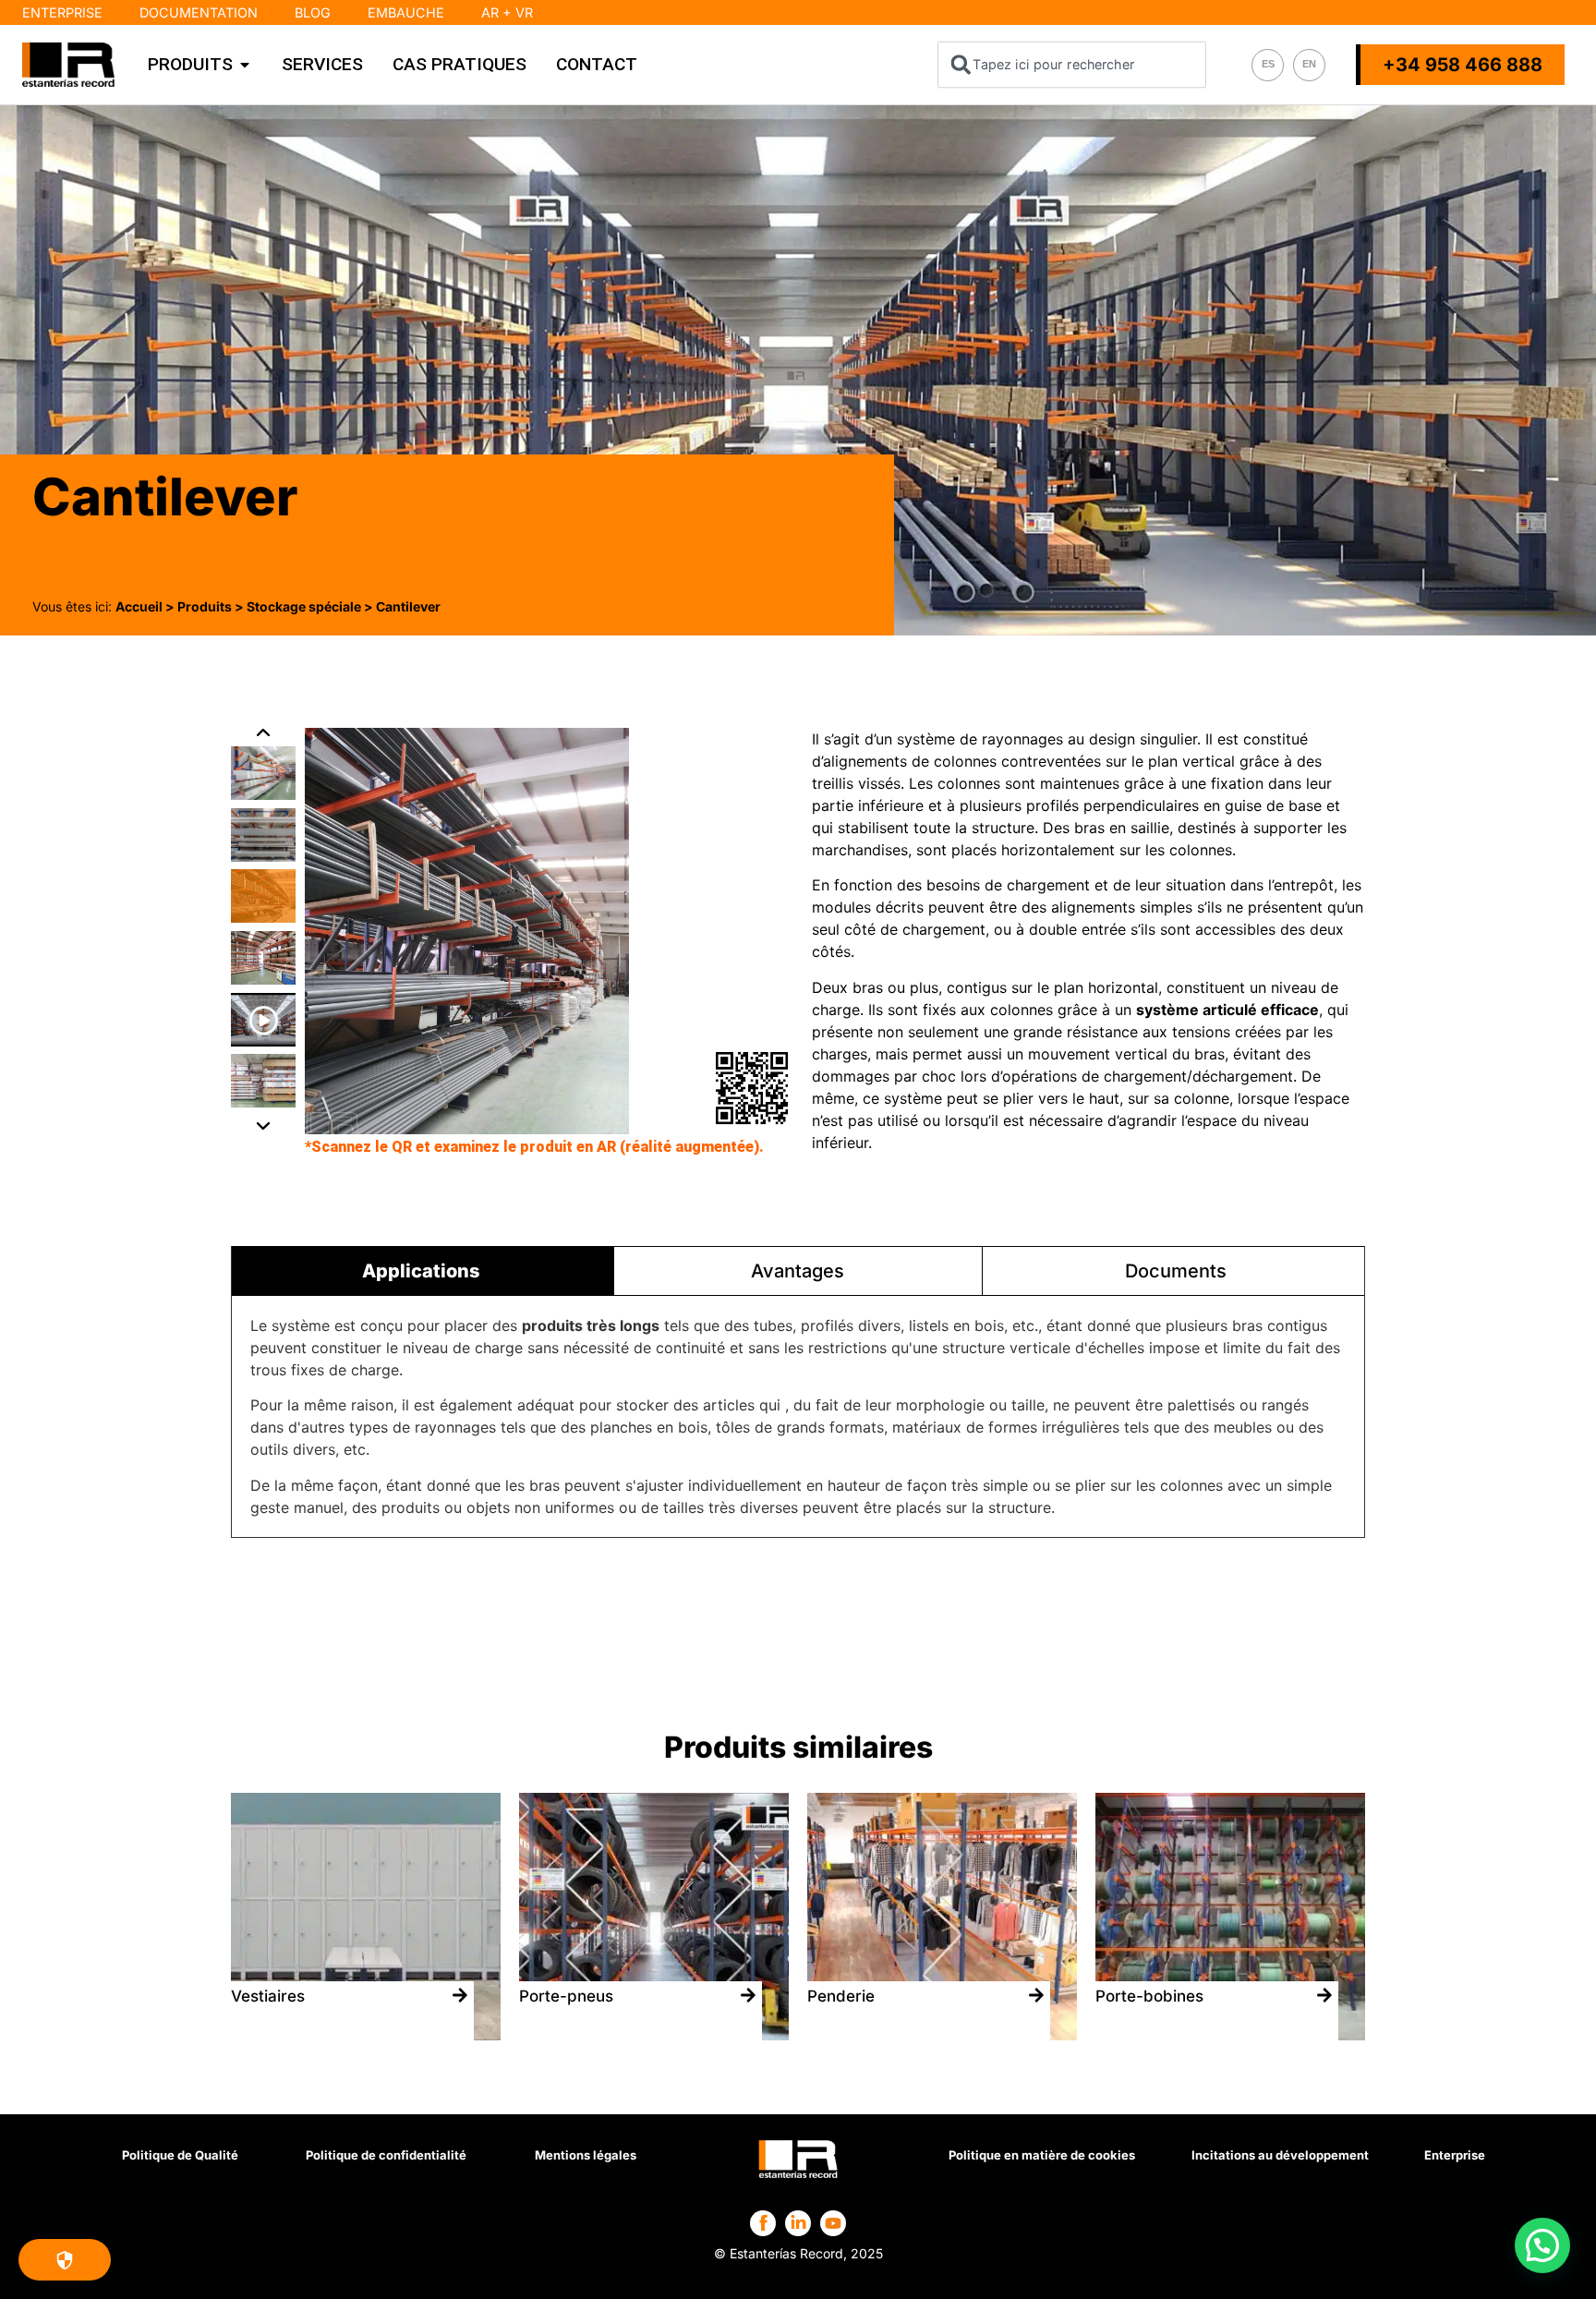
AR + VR (507, 12)
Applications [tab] (421, 1271)
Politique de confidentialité (386, 2155)
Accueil (139, 606)
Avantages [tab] (798, 1271)
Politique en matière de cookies (1042, 2155)
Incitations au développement (1280, 2155)
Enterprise (62, 12)
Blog (313, 12)
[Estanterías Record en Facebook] (763, 2222)
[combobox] (1072, 65)
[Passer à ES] (1268, 65)
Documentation (199, 12)
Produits (205, 606)
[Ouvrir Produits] (245, 65)
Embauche (406, 12)
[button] (264, 1103)
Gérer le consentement (65, 2260)
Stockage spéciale (304, 606)
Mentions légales (586, 2155)
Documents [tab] (1176, 1271)
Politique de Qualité (180, 2155)
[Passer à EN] (1309, 65)
